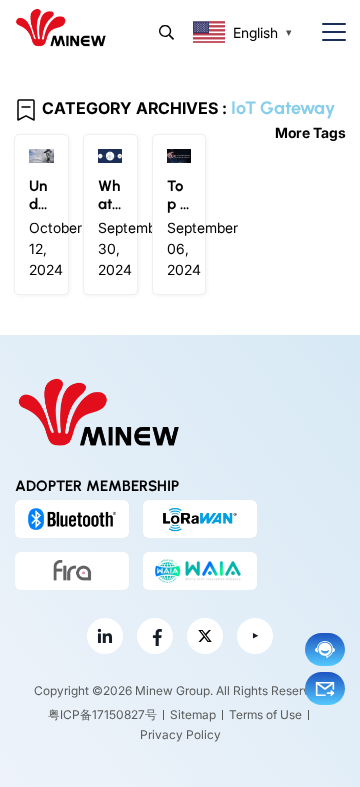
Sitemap (193, 714)
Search (166, 32)
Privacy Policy (180, 734)
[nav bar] (326, 32)
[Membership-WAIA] (200, 571)
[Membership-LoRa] (200, 519)
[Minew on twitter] (205, 636)
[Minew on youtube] (255, 636)
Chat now (325, 649)
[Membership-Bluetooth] (72, 519)
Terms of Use (265, 714)
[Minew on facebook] (155, 636)
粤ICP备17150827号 (102, 714)
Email (325, 688)
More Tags (310, 132)
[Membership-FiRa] (72, 571)
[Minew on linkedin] (105, 636)
